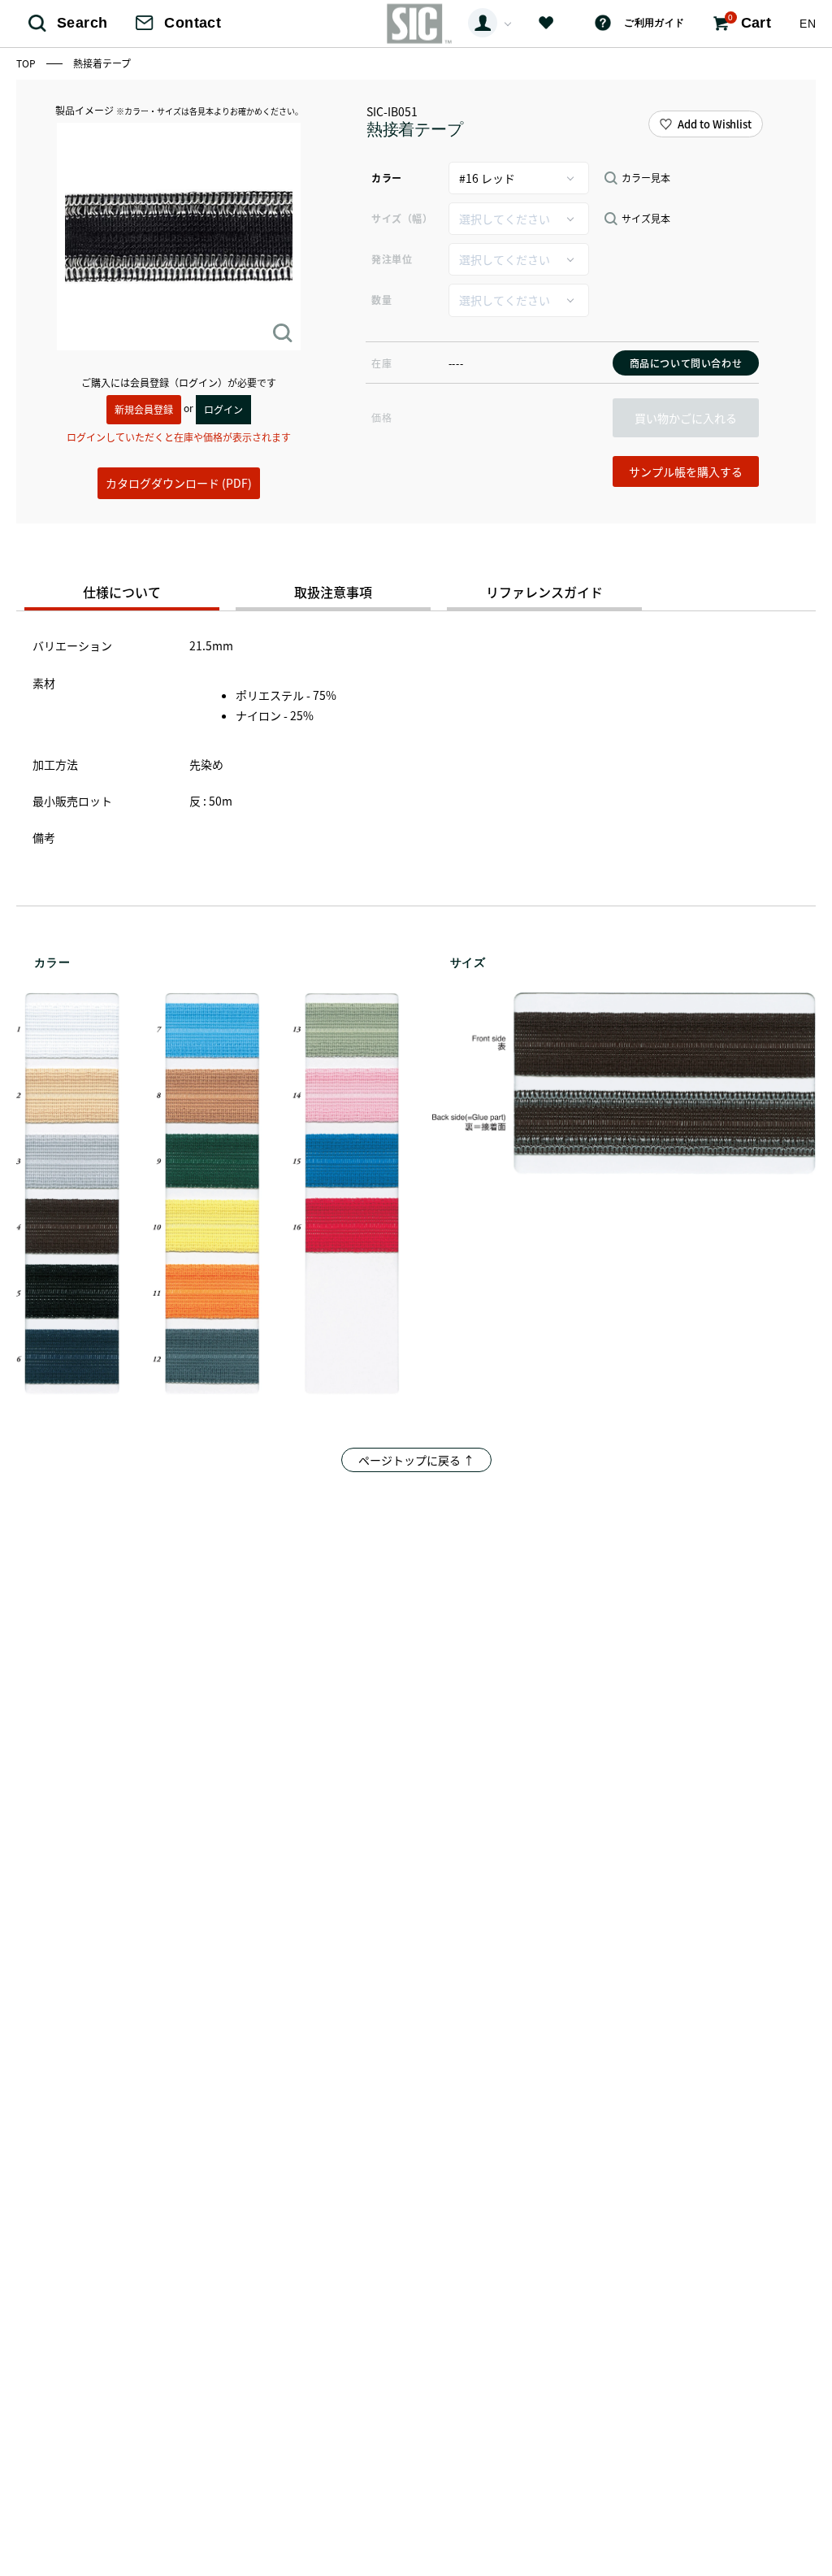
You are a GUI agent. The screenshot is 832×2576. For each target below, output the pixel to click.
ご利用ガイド (654, 23)
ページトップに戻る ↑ (416, 1460)
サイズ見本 (646, 219)
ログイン (223, 409)
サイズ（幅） (402, 218)
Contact (193, 23)
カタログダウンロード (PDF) (179, 483)
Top (27, 63)
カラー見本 (646, 178)
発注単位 (392, 259)
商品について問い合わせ (686, 363)
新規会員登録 (144, 409)
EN (808, 24)
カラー (387, 178)
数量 (381, 300)
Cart (750, 22)
